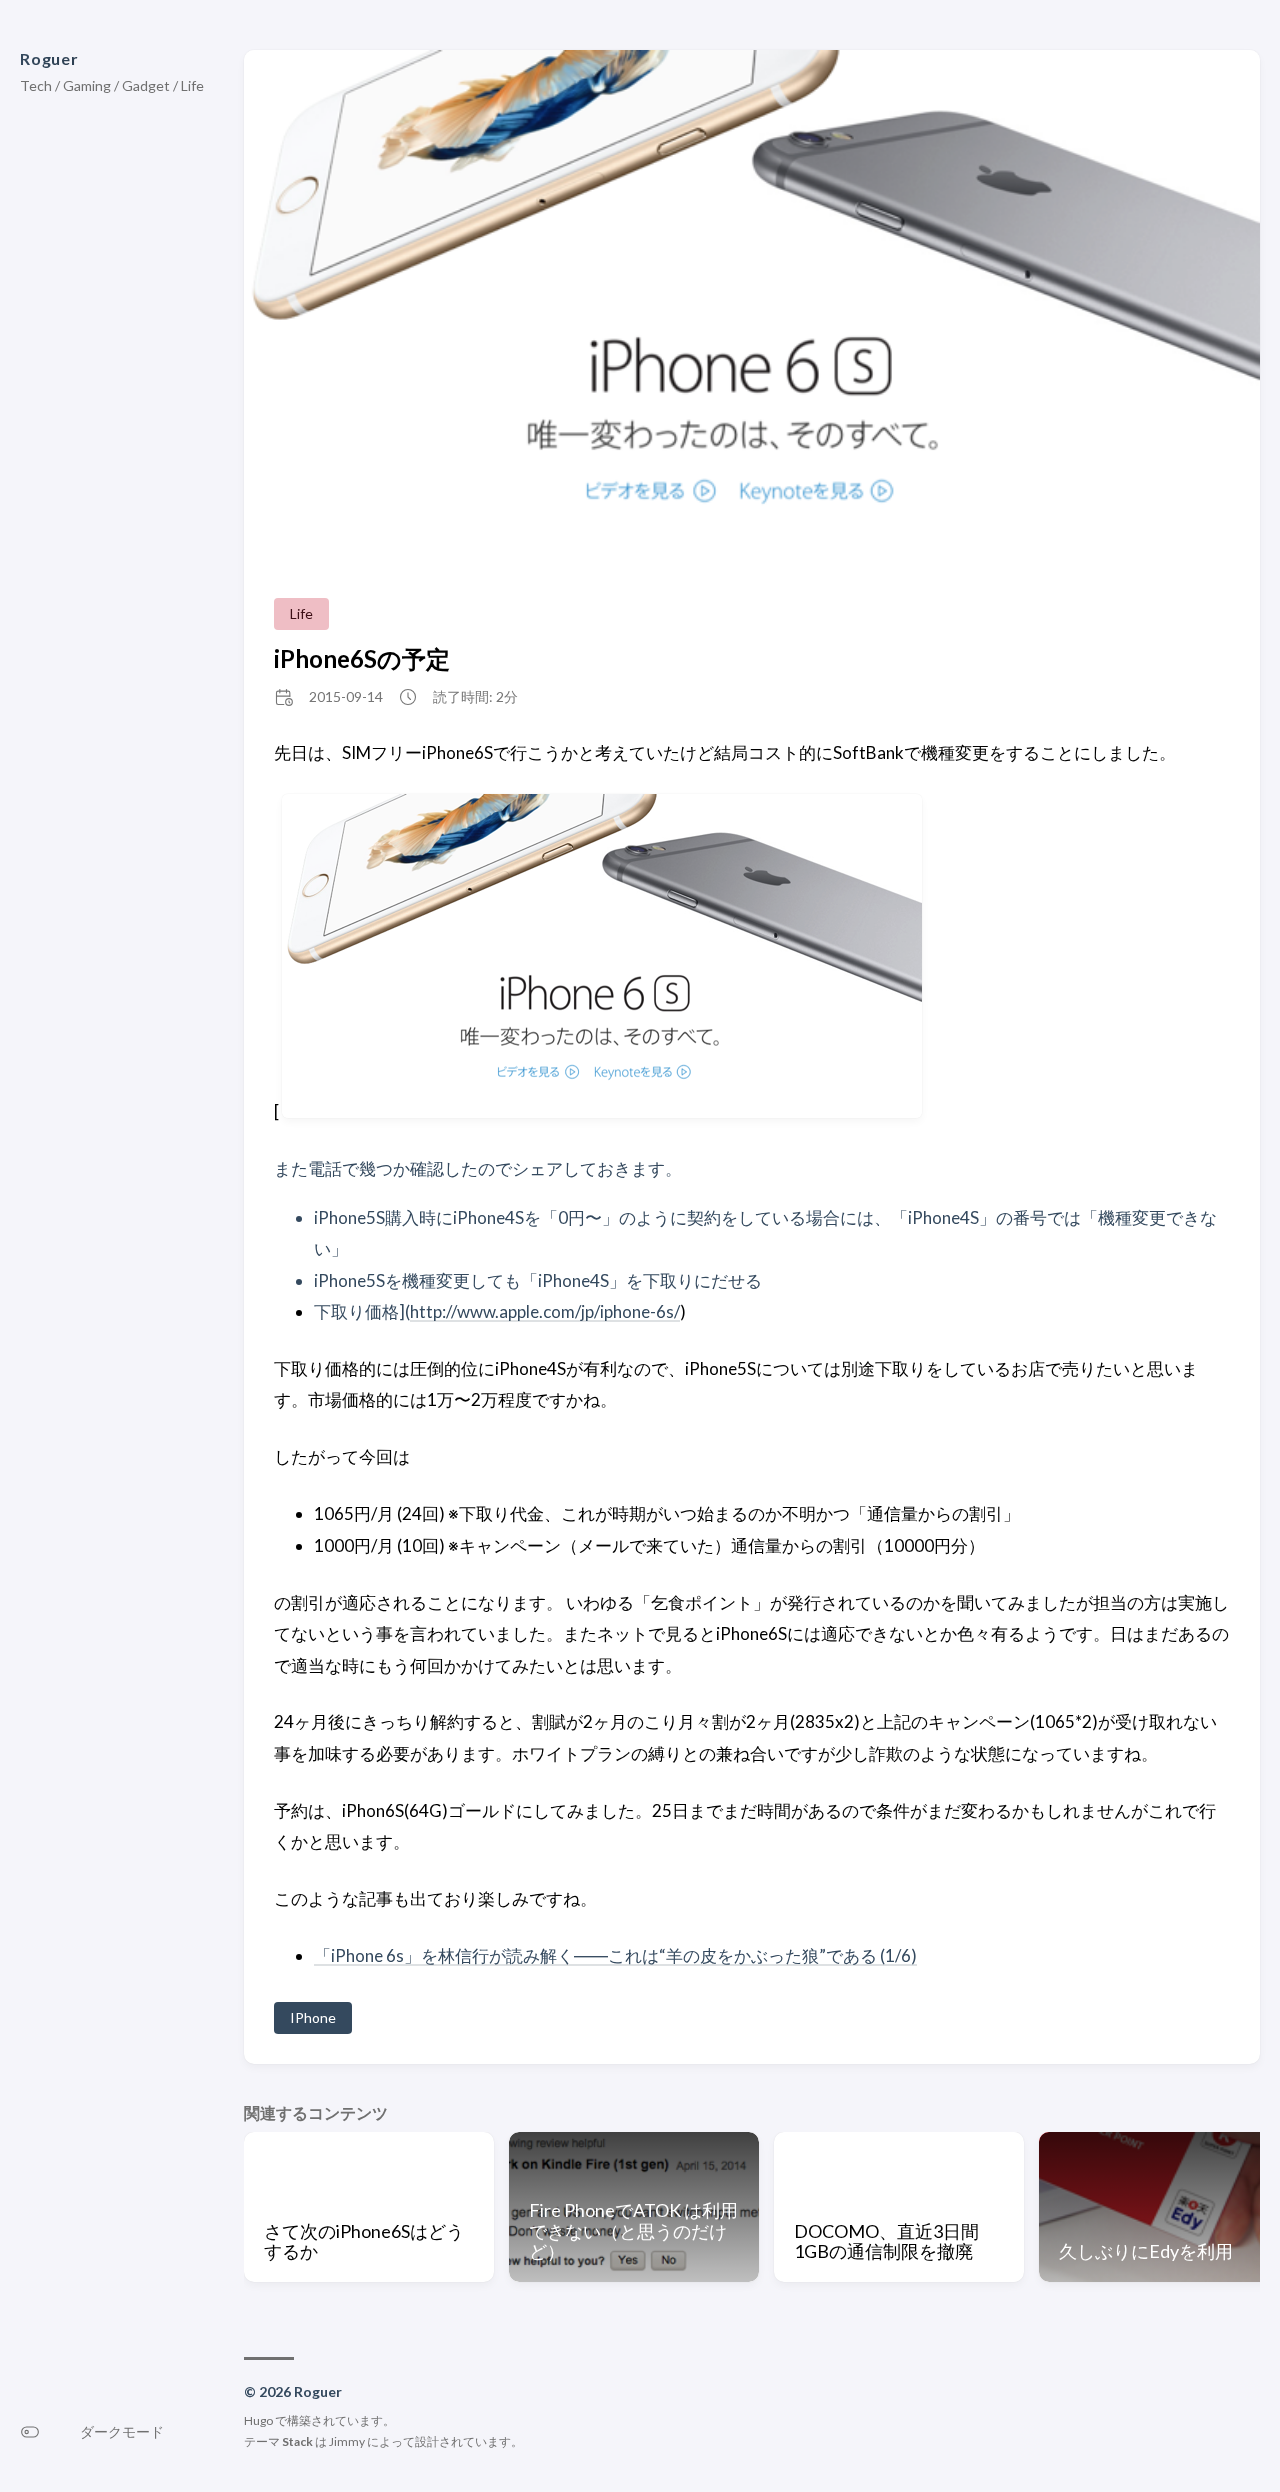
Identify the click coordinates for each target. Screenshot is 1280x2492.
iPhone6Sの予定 (362, 658)
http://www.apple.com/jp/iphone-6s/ (545, 1311)
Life (301, 613)
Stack (297, 2441)
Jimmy (347, 2441)
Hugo (258, 2420)
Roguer (49, 58)
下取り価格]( (362, 1311)
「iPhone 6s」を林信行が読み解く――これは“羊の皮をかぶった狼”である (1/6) (615, 1955)
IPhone (313, 2017)
